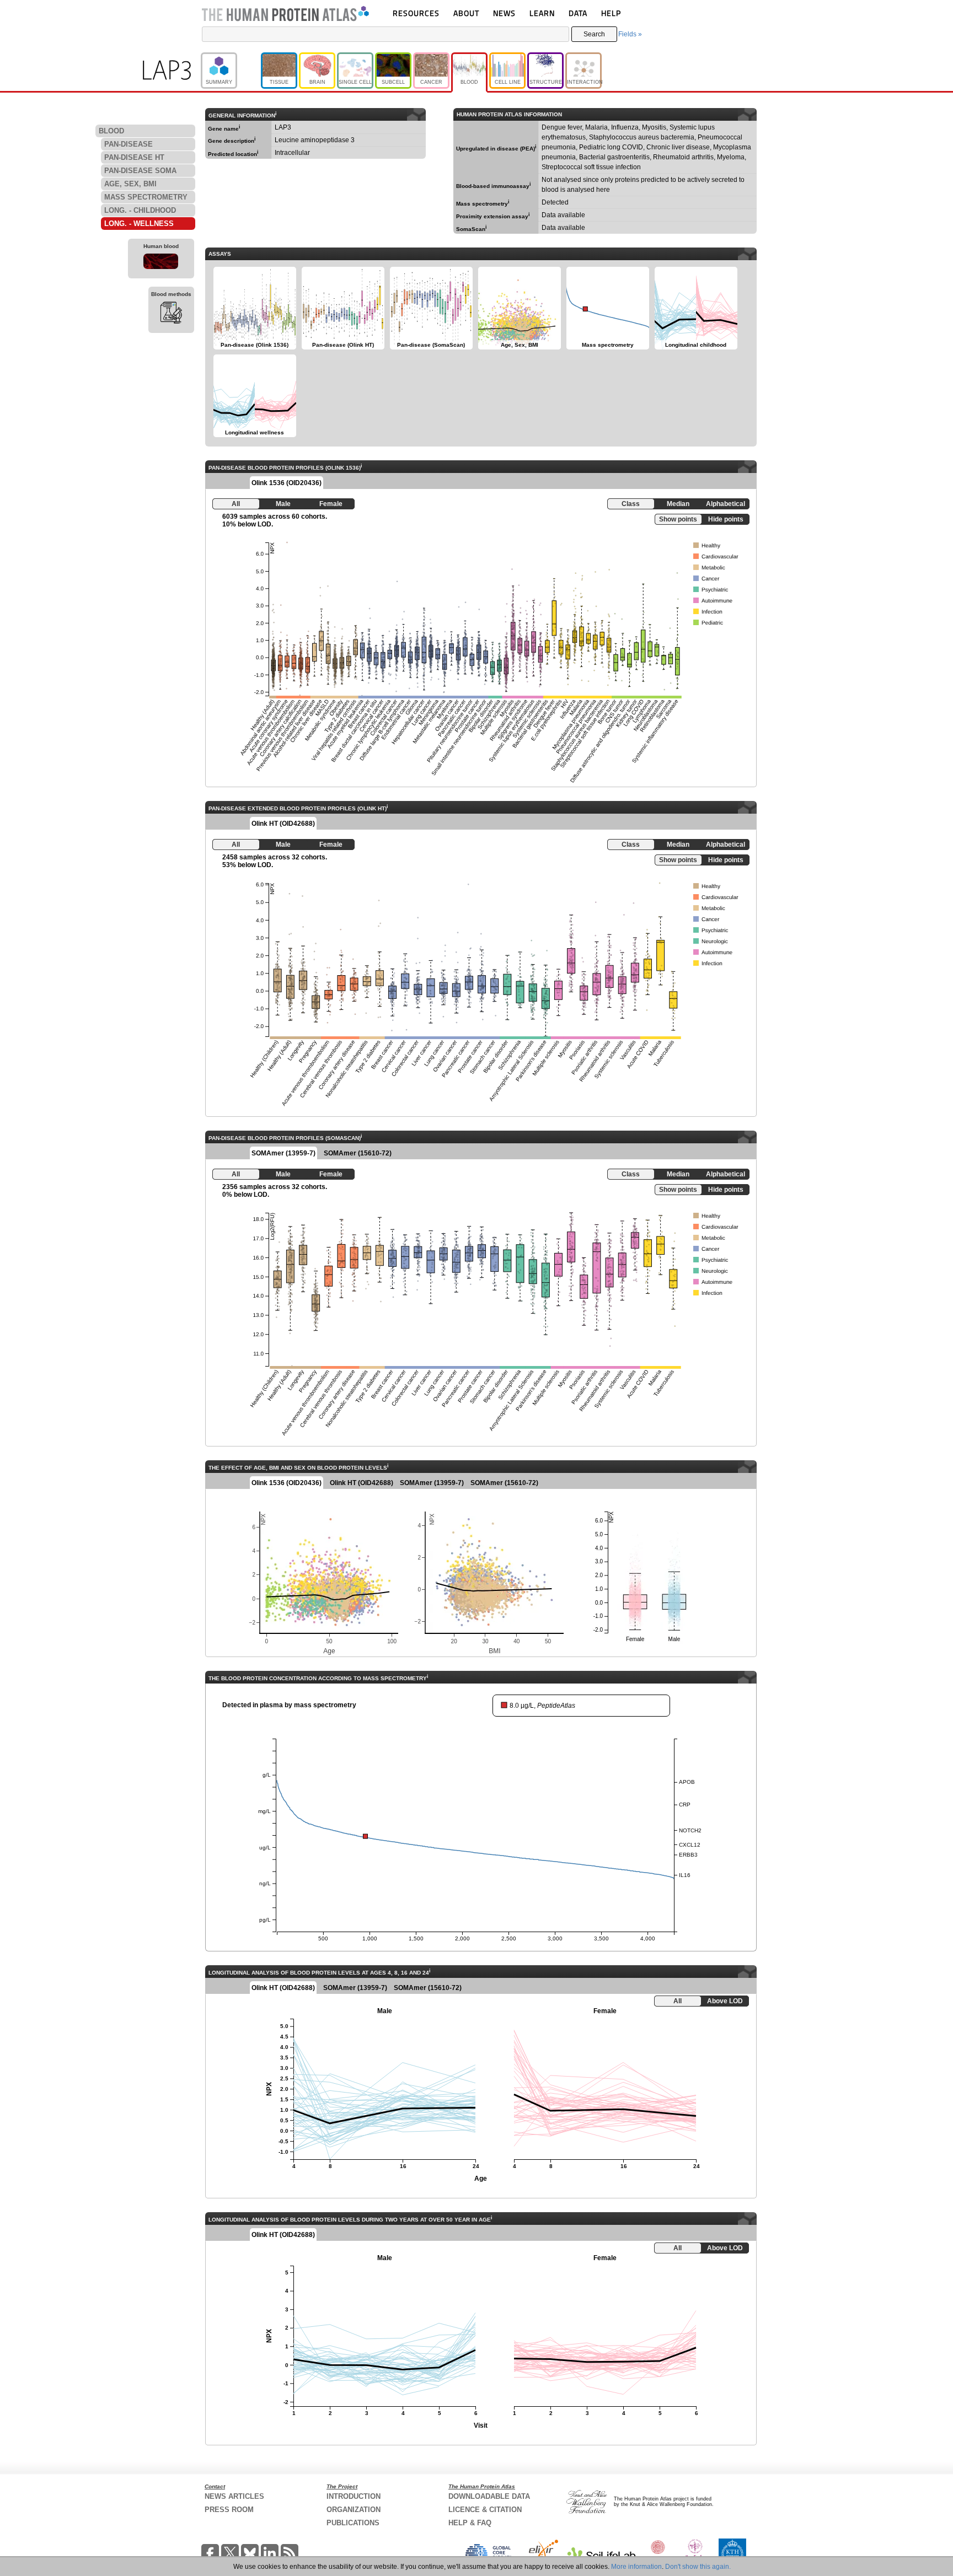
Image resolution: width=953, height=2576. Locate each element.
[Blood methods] (171, 314)
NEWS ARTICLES (234, 2496)
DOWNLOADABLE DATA (489, 2496)
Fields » (630, 34)
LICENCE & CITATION (485, 2510)
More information (636, 2567)
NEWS (504, 13)
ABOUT (466, 13)
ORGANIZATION (354, 2510)
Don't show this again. (698, 2567)
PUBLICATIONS (353, 2523)
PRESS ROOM (229, 2510)
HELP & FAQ (470, 2523)
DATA (578, 13)
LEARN (542, 13)
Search (594, 34)
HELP (611, 13)
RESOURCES (416, 13)
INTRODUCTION (354, 2496)
